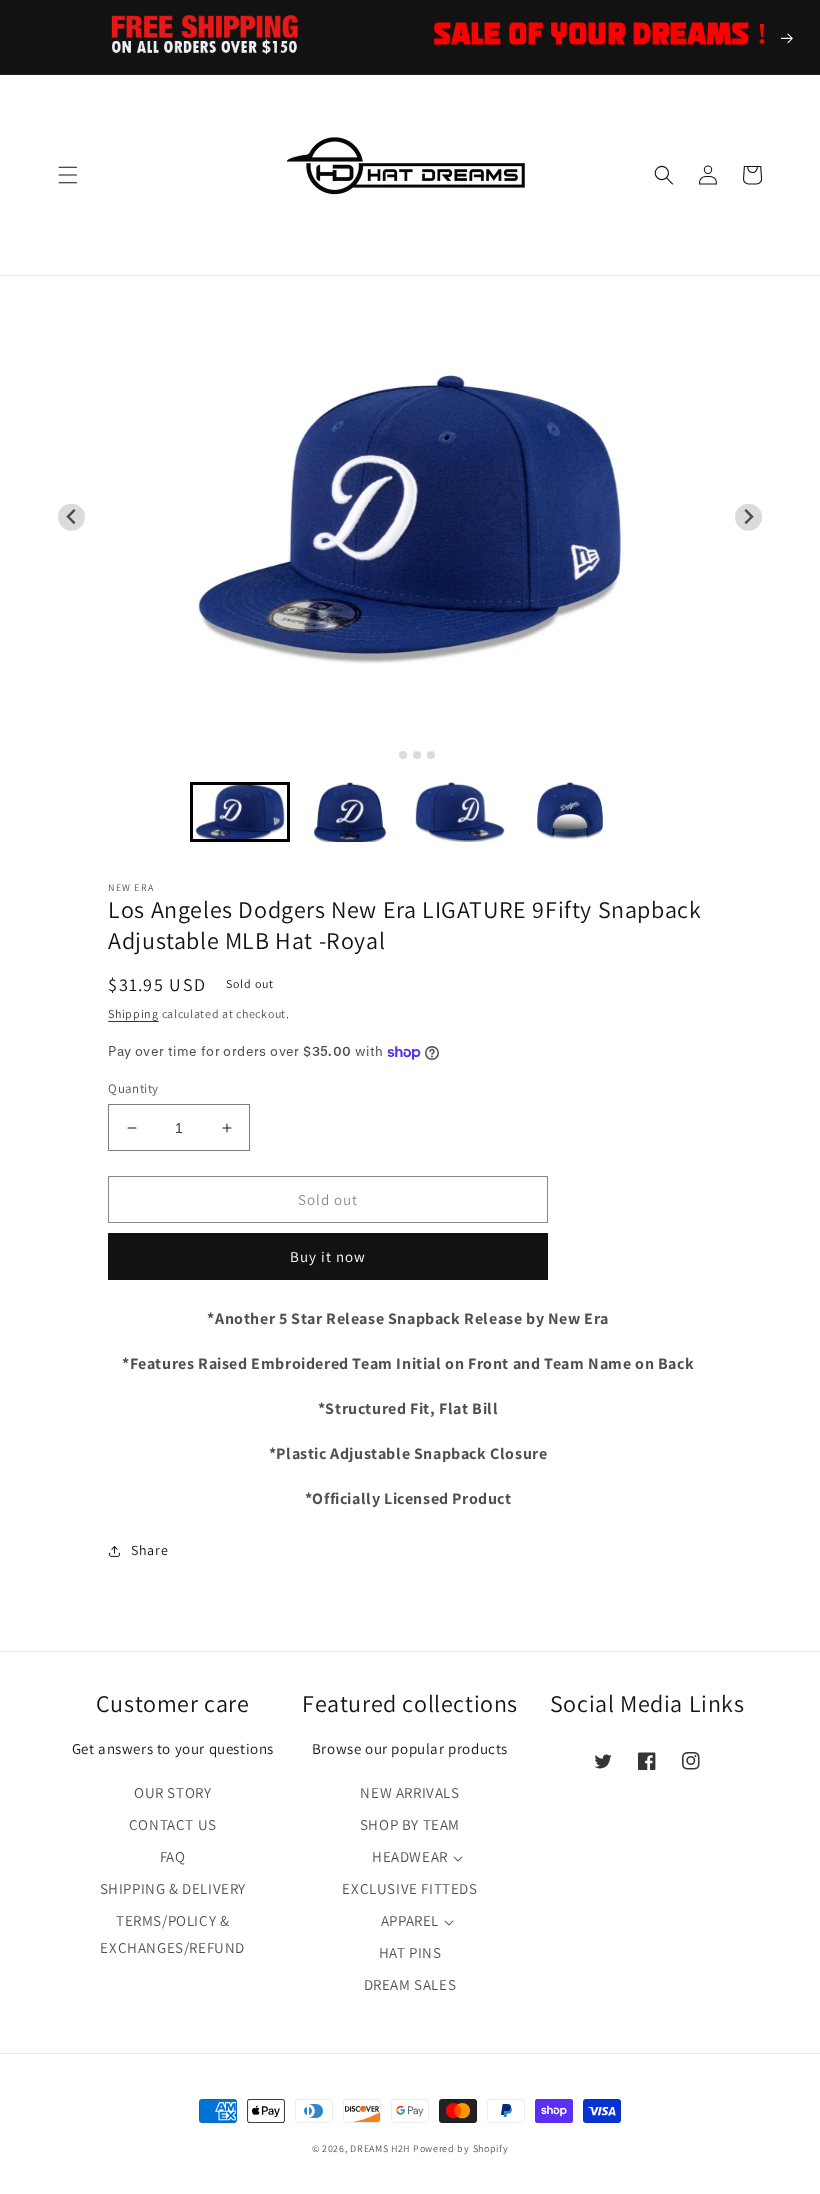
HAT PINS (410, 1952)
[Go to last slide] (71, 517)
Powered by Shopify (461, 2148)
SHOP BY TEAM (410, 1824)
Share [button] (149, 1550)
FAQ (173, 1856)
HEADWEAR (410, 1856)
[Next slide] (748, 517)
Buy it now (328, 1256)
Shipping (133, 1013)
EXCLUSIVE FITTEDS (409, 1888)
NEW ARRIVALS (409, 1792)
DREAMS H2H (380, 2148)
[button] (68, 175)
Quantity (133, 1088)
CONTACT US (173, 1824)
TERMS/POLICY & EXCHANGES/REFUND (172, 1934)
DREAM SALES (410, 1984)
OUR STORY (172, 1792)
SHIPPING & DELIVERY (173, 1888)
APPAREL (410, 1920)
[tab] (388, 754)
